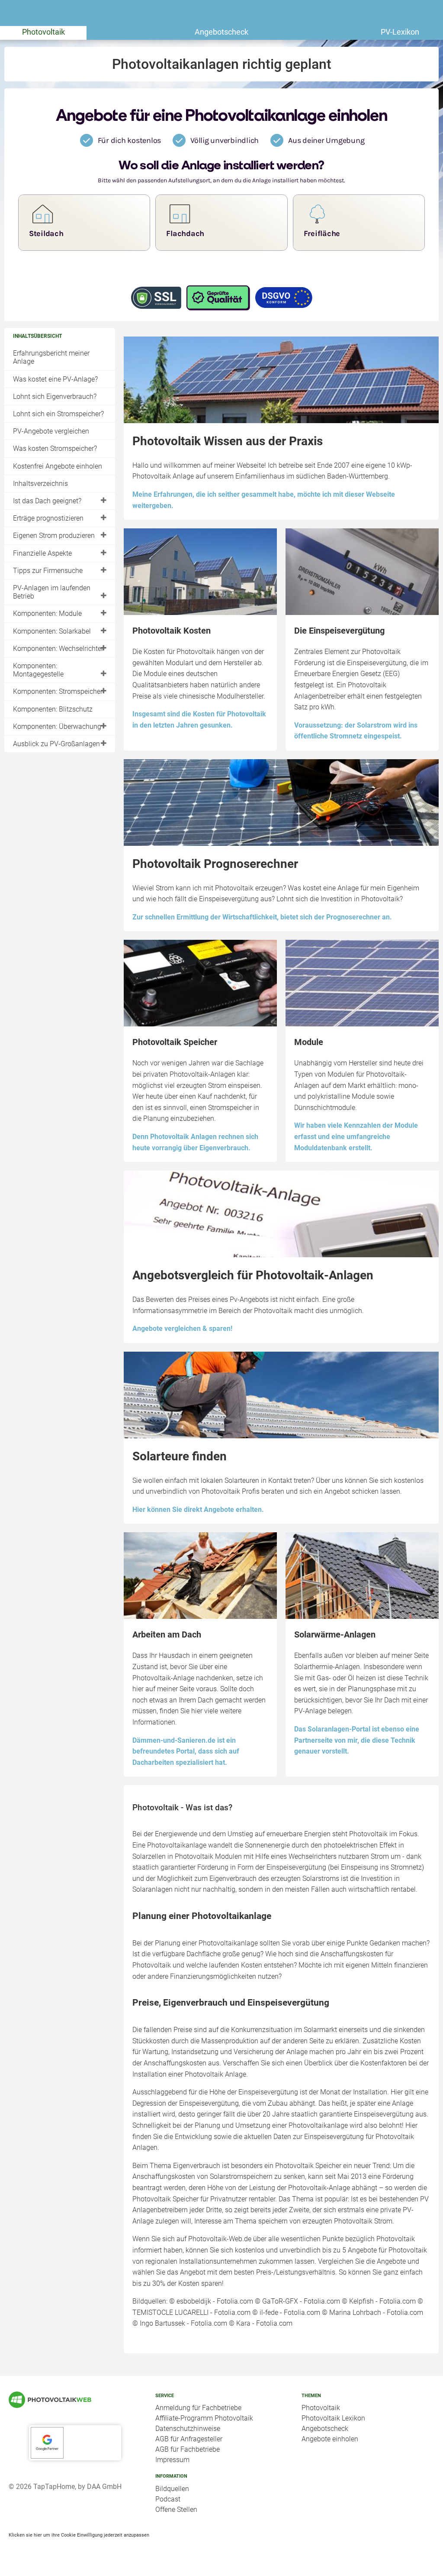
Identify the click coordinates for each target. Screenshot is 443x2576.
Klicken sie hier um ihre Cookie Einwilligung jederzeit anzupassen (79, 2535)
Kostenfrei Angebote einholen (58, 466)
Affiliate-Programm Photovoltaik (204, 2418)
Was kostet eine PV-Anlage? (55, 379)
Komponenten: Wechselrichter (58, 649)
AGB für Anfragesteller (189, 2439)
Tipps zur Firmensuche (48, 571)
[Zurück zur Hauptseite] (75, 2400)
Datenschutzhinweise (188, 2429)
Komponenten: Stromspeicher (58, 691)
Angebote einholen (330, 2439)
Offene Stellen (176, 2510)
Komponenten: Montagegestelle (38, 670)
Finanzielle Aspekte (42, 553)
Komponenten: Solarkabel (52, 631)
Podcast (168, 2499)
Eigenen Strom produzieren (54, 536)
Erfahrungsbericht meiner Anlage (51, 357)
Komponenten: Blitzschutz (53, 709)
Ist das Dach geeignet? (47, 501)
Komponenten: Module (47, 613)
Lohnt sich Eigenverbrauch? (55, 396)
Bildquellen (172, 2489)
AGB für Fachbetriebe (188, 2449)
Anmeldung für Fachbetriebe (198, 2408)
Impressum (172, 2460)
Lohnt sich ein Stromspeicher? (58, 414)
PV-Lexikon (400, 32)
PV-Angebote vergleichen (51, 431)
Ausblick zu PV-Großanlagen (56, 744)
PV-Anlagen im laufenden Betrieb (52, 592)
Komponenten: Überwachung (57, 727)
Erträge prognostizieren (48, 518)
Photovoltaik (43, 32)
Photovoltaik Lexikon (333, 2418)
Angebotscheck (221, 32)
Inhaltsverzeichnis (40, 484)
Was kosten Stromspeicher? (55, 448)
